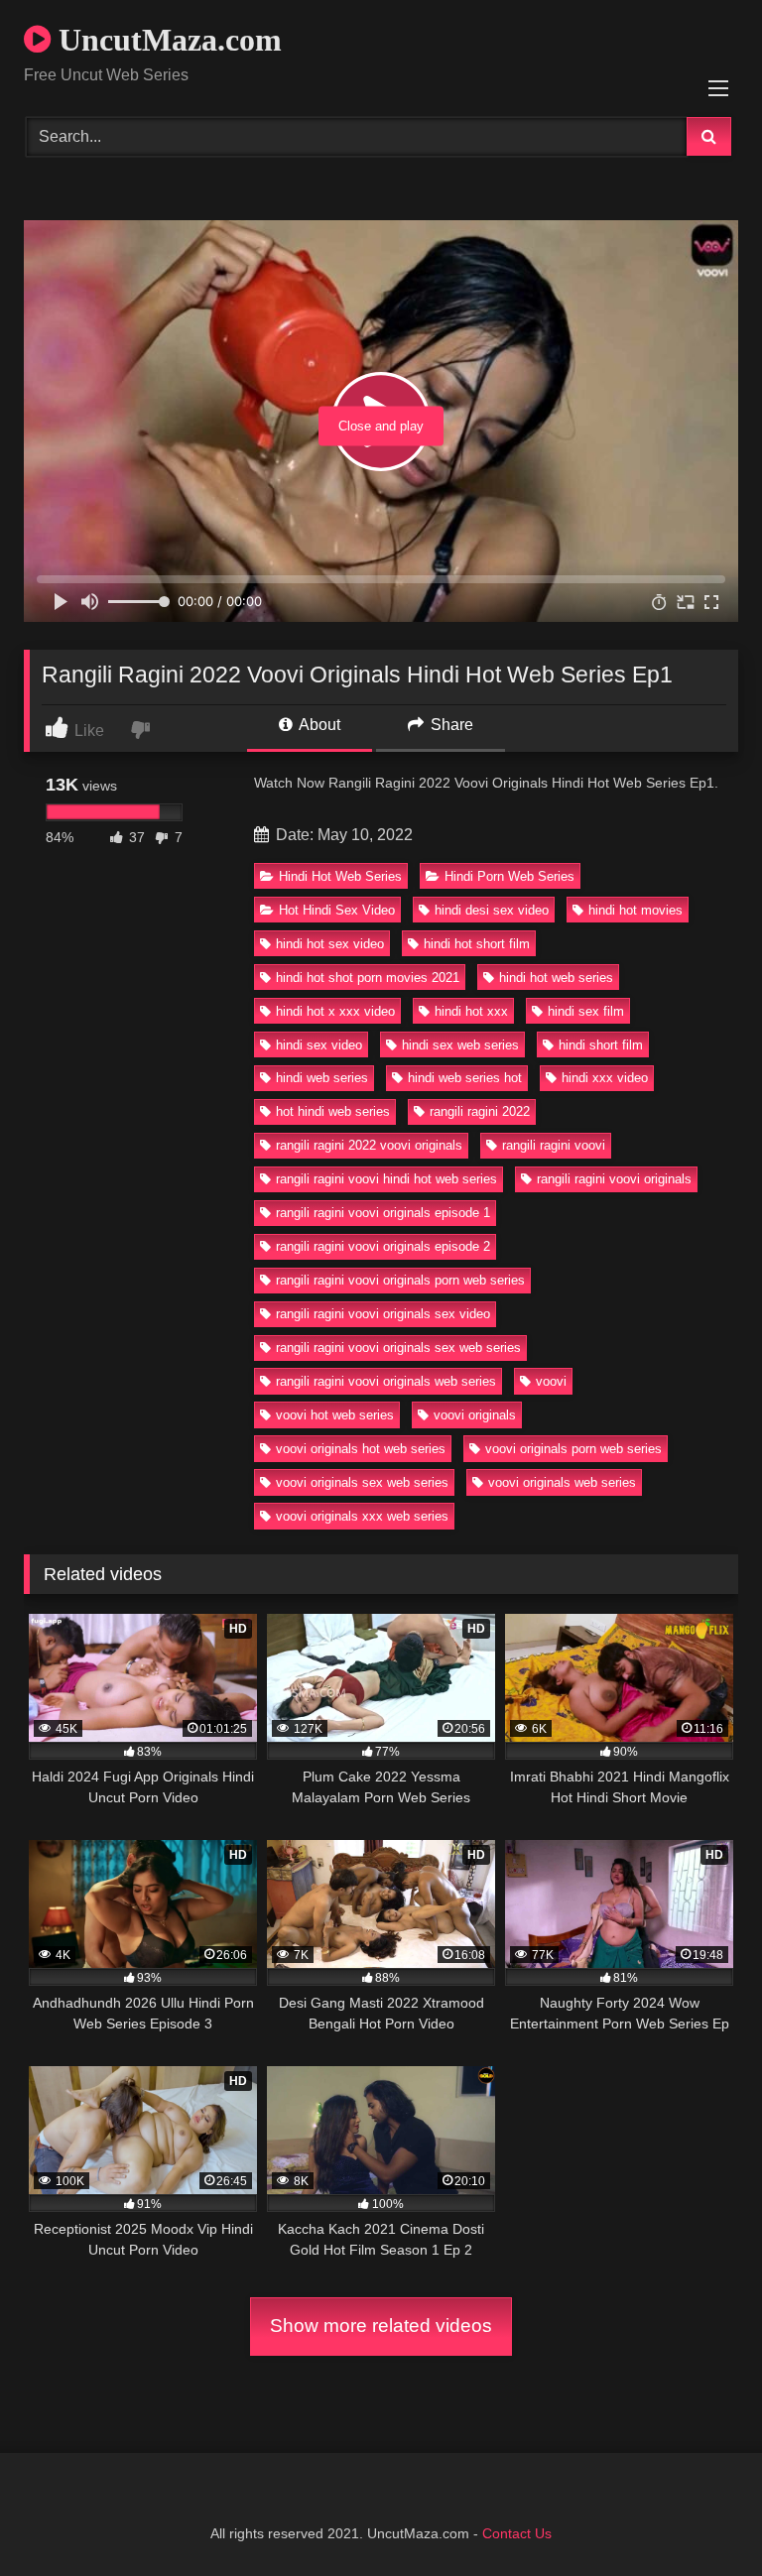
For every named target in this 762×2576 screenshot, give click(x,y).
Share (450, 725)
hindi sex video (319, 1045)
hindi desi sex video (492, 910)
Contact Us (517, 2533)
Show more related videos (381, 2326)
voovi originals (475, 1415)
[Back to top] (700, 2517)
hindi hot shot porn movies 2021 (368, 978)
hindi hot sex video (330, 944)
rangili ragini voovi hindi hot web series (386, 1179)
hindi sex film (586, 1011)
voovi (551, 1381)
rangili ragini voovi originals (614, 1179)
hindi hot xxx (471, 1011)
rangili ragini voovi (554, 1145)
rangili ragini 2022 (480, 1111)
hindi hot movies (635, 910)
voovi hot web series (335, 1415)
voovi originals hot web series (361, 1449)
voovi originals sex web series (362, 1482)
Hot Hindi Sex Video (337, 910)
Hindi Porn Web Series (509, 876)
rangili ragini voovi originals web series (386, 1381)
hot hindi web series (333, 1111)
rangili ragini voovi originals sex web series (398, 1348)
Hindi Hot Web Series (340, 876)
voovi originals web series (562, 1482)
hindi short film (601, 1045)
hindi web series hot (465, 1078)
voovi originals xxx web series (362, 1516)
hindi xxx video (605, 1078)
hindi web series (322, 1078)
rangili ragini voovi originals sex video (383, 1314)
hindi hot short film (477, 944)
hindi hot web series (556, 978)
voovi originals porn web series (573, 1449)
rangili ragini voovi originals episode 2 (383, 1246)
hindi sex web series (460, 1045)
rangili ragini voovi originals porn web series (400, 1280)
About (318, 725)
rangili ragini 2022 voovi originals (369, 1145)
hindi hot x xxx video (335, 1011)
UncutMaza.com (166, 40)
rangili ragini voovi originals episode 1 (383, 1213)
